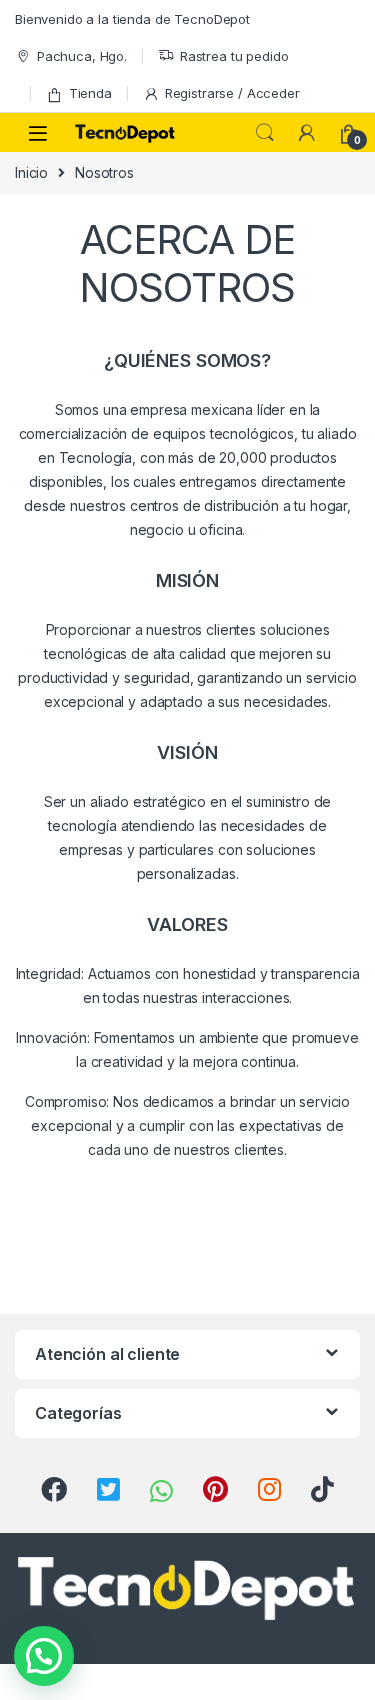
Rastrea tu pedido (234, 56)
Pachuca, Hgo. (82, 56)
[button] (44, 1656)
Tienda (90, 93)
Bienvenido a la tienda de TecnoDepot (132, 19)
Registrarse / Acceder (232, 93)
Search (265, 133)
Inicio (31, 172)
